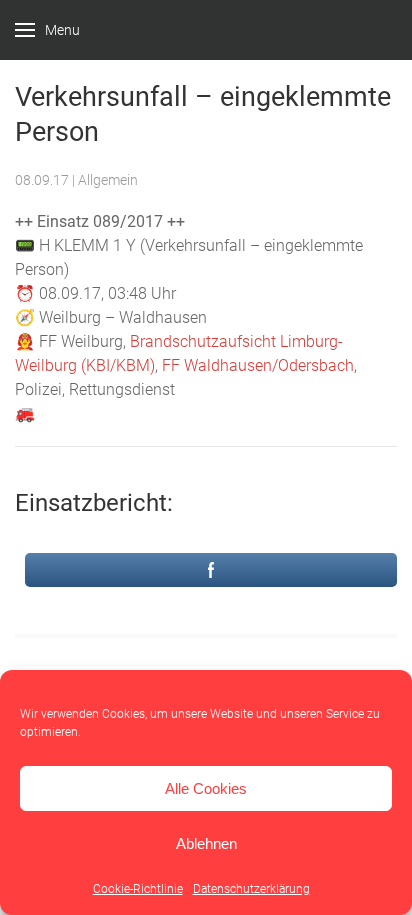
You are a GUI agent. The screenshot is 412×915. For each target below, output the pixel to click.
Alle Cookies (206, 788)
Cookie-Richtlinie (138, 889)
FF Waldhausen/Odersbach (258, 365)
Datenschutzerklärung (251, 889)
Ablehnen (206, 843)
